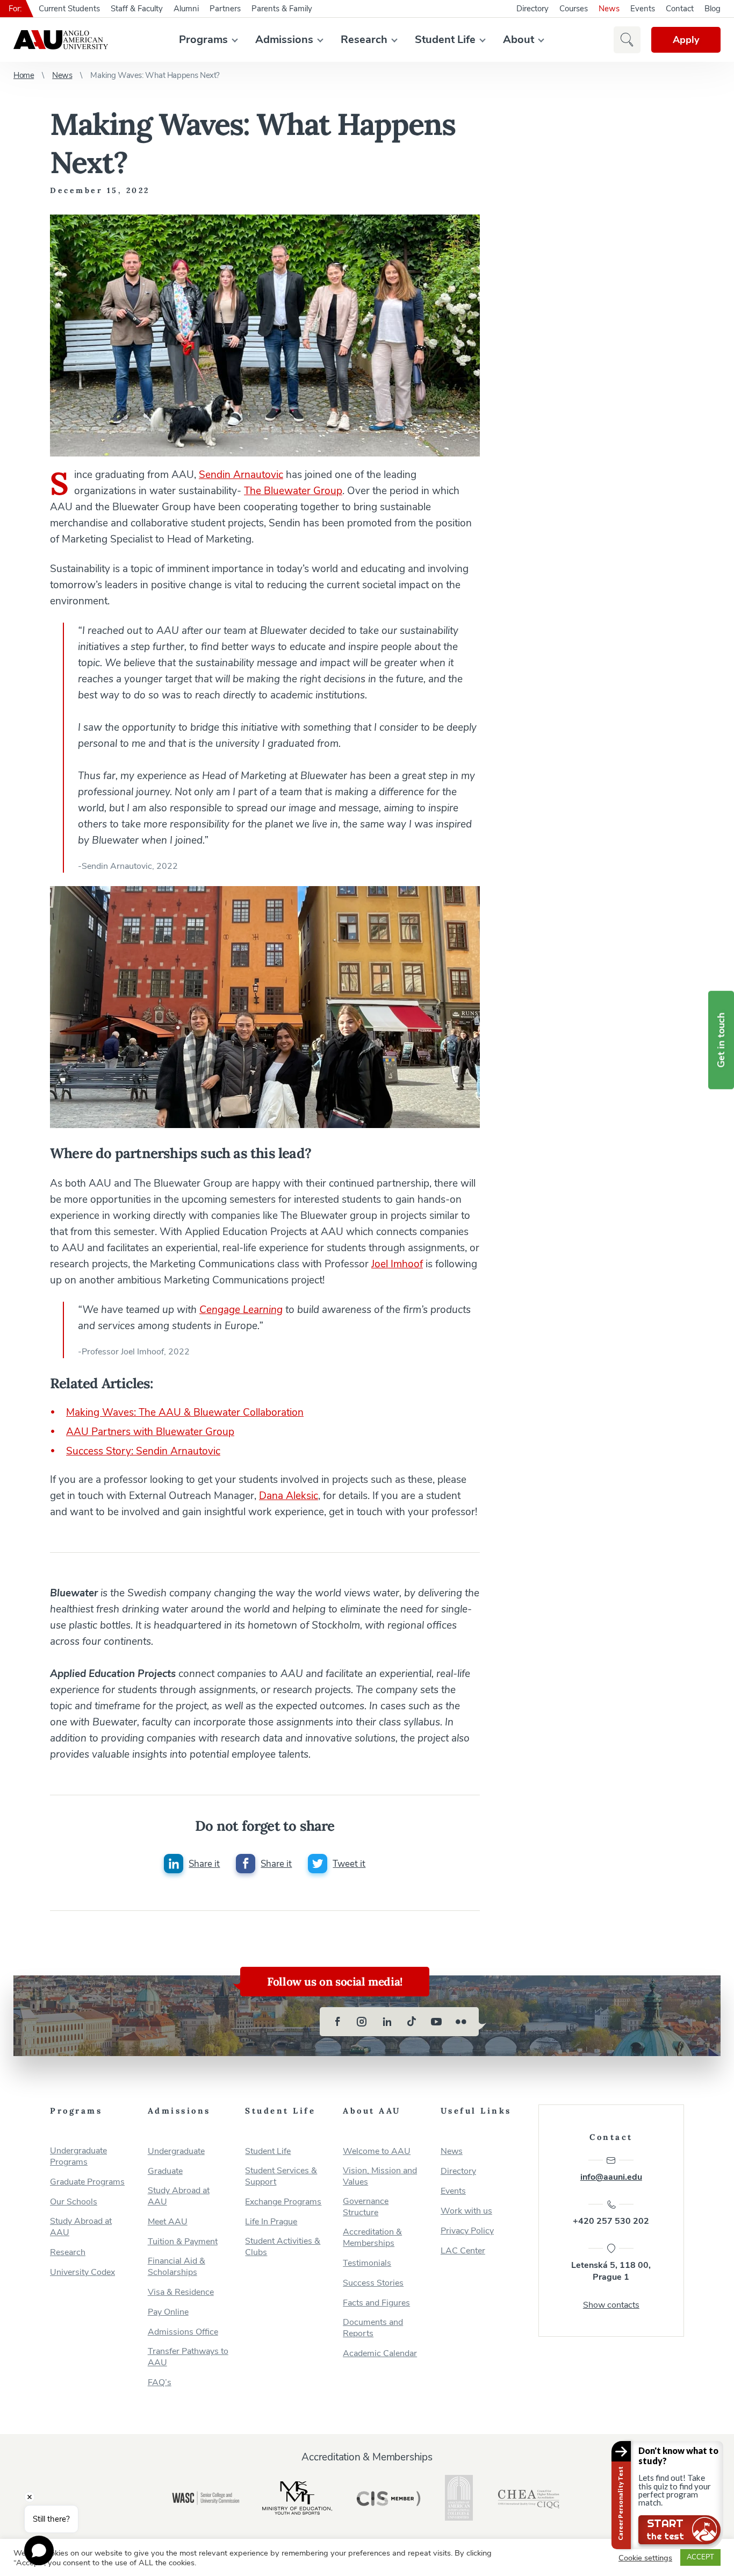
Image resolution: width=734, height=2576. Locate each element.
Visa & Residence (181, 2292)
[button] (627, 40)
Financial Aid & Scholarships (177, 2267)
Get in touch (721, 1040)
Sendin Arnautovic (241, 475)
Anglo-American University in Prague (61, 40)
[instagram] (362, 2022)
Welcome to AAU (377, 2152)
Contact (680, 9)
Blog (713, 9)
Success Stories (373, 2283)
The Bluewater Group (293, 491)
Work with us (466, 2211)
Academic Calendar (380, 2354)
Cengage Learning (241, 1310)
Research (364, 40)
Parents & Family (282, 9)
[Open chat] (39, 2550)
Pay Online (168, 2312)
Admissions (284, 40)
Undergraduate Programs (78, 2157)
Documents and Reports (373, 2328)
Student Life (445, 40)
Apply (686, 40)
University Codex (82, 2272)
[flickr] (461, 2022)
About (519, 40)
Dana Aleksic (289, 1496)
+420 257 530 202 (611, 2221)
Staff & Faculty (137, 9)
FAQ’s (160, 2383)
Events (643, 9)
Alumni (186, 9)
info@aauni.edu (611, 2177)
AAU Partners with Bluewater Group (150, 1432)
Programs (203, 40)
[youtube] (436, 2022)
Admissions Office (183, 2332)
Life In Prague (271, 2222)
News (609, 9)
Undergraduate (176, 2152)
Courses (574, 9)
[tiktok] (412, 2022)
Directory (532, 9)
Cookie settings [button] (645, 2558)
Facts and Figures (376, 2303)
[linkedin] (387, 2022)
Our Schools (74, 2202)
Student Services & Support (281, 2177)
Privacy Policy (467, 2231)
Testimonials (367, 2263)
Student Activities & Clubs (283, 2247)
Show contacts (611, 2305)
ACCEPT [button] (700, 2557)
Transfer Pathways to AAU (188, 2357)
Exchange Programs (283, 2202)
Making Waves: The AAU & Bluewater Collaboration (185, 1412)
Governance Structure (366, 2207)
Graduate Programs (87, 2182)
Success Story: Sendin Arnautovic (143, 1451)
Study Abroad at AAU (81, 2227)
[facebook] (337, 2022)
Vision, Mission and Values (380, 2177)
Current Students (69, 9)
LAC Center (463, 2251)
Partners (225, 9)
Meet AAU (168, 2222)
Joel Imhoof (397, 1264)
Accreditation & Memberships (372, 2238)
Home (24, 75)
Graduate (165, 2171)
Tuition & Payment (183, 2242)
